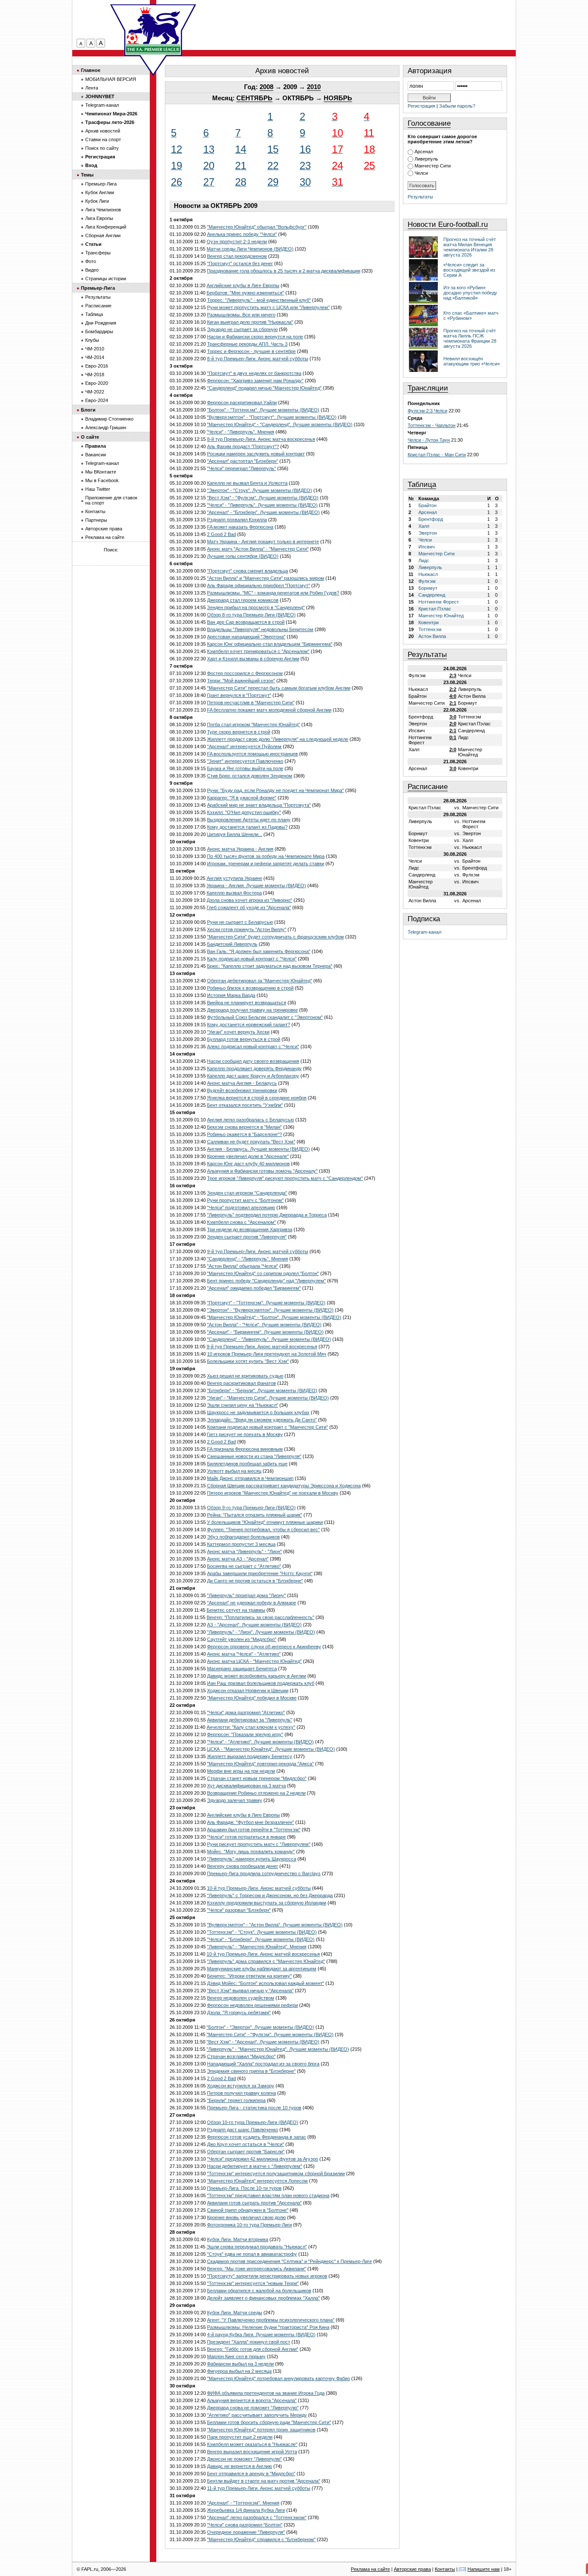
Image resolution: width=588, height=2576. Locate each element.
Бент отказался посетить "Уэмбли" (245, 1105)
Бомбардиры (99, 331)
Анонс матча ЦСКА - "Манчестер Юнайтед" (254, 1661)
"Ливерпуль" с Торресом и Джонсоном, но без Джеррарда (270, 1895)
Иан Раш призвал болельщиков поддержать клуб (261, 1683)
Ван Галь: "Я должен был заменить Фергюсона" (259, 951)
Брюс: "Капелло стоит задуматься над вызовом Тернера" (270, 966)
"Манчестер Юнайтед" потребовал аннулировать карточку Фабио (279, 2378)
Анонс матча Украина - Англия (240, 849)
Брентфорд (431, 519)
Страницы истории (106, 279)
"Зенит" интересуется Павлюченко (245, 761)
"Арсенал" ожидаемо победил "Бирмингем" (254, 1288)
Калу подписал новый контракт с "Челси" (252, 959)
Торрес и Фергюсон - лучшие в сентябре (251, 351)
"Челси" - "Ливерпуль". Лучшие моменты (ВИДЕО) (262, 505)
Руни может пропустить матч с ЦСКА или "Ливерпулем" (268, 307)
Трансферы (98, 253)
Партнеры (96, 520)
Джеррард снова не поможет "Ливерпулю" (253, 2408)
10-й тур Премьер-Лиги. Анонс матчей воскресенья (263, 1954)
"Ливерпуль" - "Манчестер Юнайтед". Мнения (257, 1947)
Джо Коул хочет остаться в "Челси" (246, 2144)
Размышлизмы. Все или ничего (241, 315)
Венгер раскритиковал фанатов (241, 1383)
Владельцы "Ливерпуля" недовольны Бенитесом (260, 629)
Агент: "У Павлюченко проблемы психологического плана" (271, 2320)
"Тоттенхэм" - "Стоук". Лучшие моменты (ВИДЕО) (262, 1932)
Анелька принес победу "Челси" (242, 234)
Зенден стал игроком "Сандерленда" (247, 1193)
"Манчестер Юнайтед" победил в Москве (252, 1698)
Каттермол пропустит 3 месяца (241, 1544)
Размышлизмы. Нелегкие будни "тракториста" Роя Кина (268, 2327)
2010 (314, 87)
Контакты (95, 511)
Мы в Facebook (102, 480)
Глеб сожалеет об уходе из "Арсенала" (249, 907)
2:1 (453, 703)
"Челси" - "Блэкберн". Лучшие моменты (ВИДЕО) (261, 1939)
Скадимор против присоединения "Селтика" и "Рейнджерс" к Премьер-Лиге (289, 2261)
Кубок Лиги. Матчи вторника (238, 2239)
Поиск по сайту (102, 148)
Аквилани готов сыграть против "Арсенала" (254, 2203)
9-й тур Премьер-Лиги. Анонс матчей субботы (258, 1251)
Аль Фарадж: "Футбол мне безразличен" (251, 1822)
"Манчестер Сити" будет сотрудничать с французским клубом (275, 937)
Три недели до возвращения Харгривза (250, 1229)
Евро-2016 (97, 366)
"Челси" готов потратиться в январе (246, 1837)
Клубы (92, 340)
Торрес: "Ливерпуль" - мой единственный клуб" (259, 300)
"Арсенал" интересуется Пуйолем (244, 746)
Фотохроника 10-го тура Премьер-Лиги (249, 2225)
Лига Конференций (106, 227)
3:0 (453, 717)
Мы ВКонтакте (101, 472)
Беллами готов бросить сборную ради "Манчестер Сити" (269, 2422)
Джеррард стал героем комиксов (243, 600)
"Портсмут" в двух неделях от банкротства (254, 373)
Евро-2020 (97, 383)
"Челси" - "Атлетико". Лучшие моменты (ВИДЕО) (260, 1742)
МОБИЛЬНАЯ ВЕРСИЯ (111, 79)
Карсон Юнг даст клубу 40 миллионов (248, 1164)
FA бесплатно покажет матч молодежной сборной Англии (269, 710)
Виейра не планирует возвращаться (247, 1003)
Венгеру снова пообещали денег (243, 1866)
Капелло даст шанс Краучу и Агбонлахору (253, 1076)
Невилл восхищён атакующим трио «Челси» (472, 361)
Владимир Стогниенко (109, 419)
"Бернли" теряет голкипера (236, 2100)
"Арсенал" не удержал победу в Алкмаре (252, 1603)
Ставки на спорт (103, 139)
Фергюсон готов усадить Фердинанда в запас (257, 2137)
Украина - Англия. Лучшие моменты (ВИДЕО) (256, 885)
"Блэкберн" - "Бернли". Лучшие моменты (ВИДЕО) (262, 1390)
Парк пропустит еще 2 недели (240, 2437)
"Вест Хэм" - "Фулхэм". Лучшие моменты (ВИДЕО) (263, 498)
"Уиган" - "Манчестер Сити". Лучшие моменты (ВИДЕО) (268, 1398)
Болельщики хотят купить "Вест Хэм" (248, 1361)
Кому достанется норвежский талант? (249, 1025)
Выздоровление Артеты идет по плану (249, 820)
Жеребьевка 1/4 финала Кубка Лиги (246, 2510)
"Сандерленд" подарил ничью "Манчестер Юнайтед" (264, 388)
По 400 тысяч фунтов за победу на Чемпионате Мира (266, 856)
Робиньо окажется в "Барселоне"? (244, 1134)
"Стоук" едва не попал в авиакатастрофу (252, 2254)
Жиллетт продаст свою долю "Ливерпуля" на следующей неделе (278, 739)
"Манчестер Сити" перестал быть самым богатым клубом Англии (279, 688)
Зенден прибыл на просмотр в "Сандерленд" (256, 607)
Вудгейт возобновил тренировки (242, 1090)
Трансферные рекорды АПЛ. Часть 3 (247, 344)
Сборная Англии (103, 235)
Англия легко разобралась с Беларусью (251, 1120)
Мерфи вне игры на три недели (241, 1771)
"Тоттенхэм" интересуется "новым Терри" (253, 2283)
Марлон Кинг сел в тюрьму (236, 2356)
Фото (91, 261)
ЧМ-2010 (95, 349)
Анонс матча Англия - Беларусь (242, 1083)
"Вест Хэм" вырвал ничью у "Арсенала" (250, 1991)
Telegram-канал (424, 932)
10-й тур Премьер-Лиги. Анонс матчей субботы (259, 1888)
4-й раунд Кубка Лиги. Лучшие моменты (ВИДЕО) (261, 2334)
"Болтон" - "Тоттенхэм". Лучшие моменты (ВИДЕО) (263, 410)
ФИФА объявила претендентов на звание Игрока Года (266, 2393)
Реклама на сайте (105, 537)
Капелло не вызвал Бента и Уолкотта (247, 483)
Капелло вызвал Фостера (234, 893)
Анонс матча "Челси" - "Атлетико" (244, 1654)
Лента (92, 88)
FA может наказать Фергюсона (240, 527)
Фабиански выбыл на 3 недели (240, 2364)
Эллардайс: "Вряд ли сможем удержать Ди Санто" (262, 1420)
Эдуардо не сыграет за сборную (242, 329)
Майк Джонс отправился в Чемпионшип (250, 1478)
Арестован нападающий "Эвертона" (246, 637)
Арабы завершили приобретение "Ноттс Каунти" (260, 1573)
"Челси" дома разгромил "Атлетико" (246, 1712)
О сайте (90, 437)
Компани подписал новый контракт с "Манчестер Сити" (268, 1427)
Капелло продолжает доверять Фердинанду (254, 1068)
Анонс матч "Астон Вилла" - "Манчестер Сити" (258, 549)
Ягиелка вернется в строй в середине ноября (257, 1098)
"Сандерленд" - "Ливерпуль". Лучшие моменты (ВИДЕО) (269, 1339)
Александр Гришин (106, 427)
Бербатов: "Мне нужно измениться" (245, 293)
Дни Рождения (101, 323)
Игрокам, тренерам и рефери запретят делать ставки (266, 864)
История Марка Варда (231, 995)
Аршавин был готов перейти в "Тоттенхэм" (254, 1830)
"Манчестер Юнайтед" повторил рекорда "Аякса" (260, 1764)
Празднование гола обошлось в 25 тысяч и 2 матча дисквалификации (284, 271)
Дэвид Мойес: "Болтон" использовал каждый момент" (266, 1983)
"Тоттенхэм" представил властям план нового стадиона (268, 2195)
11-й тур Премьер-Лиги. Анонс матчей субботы (259, 2488)
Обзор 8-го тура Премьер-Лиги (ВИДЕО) (251, 615)
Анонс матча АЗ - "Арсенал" (238, 1559)
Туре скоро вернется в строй (239, 732)
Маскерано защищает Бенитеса (242, 1669)
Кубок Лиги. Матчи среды (235, 2313)
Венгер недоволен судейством (241, 1998)
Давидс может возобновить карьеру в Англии (257, 1676)
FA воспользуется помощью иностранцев (252, 754)
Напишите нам (484, 2569)
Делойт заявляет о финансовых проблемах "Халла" (263, 2298)
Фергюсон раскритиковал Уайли (242, 402)
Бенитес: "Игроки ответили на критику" (249, 1976)
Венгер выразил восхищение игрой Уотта (252, 2452)
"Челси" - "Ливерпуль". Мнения (240, 432)
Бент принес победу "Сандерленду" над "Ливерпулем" (266, 1281)
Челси (421, 173)
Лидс (424, 560)
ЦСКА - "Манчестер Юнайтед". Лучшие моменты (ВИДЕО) (271, 1749)
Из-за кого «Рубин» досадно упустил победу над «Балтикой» (470, 293)
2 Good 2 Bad (221, 534)
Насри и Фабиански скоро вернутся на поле (255, 337)
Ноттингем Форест (439, 602)
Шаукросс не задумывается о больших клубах (258, 1412)
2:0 (453, 724)
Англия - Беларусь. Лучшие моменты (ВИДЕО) (258, 1149)
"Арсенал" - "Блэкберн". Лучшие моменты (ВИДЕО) (263, 512)
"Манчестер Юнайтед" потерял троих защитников (261, 2430)
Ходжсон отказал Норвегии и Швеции (248, 1690)
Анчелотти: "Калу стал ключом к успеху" (251, 1727)
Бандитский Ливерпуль (232, 944)
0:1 (453, 737)
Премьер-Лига (101, 184)
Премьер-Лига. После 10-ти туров (244, 2188)
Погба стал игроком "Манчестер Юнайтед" (254, 724)
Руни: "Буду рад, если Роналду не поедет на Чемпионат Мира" (275, 790)
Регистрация (421, 106)
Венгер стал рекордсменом (237, 256)
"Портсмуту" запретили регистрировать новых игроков (267, 2276)
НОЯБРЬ (338, 98)
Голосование (429, 123)
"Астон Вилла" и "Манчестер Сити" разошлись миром (266, 578)
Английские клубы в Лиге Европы (243, 285)
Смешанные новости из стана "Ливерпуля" (254, 1456)
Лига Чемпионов (103, 210)
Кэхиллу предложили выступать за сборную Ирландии (267, 1903)
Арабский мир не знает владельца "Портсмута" (259, 805)
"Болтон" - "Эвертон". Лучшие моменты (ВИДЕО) (260, 2027)
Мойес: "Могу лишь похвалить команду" (251, 1851)
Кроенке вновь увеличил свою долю (246, 2217)
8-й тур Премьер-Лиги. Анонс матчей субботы (258, 359)
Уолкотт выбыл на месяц (234, 1471)
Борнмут (428, 588)
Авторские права (104, 529)
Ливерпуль (426, 159)
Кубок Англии (100, 192)
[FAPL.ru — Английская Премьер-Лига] (153, 30)
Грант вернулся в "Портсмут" (239, 695)
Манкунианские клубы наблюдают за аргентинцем (262, 1969)
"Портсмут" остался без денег (240, 263)
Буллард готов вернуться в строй (244, 1039)
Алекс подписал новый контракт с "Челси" (253, 1046)
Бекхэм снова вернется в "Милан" (244, 1127)
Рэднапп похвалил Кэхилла (237, 520)
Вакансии (96, 455)
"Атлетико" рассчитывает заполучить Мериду (257, 2415)
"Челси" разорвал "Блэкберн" (239, 1910)
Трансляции (428, 388)
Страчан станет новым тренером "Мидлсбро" (257, 1778)
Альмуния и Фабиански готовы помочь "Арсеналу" (262, 1171)
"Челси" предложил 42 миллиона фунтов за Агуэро (263, 2159)
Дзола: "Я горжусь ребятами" (239, 2012)
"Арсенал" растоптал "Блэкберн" (243, 461)
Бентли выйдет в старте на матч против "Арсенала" (264, 2481)
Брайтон (427, 505)
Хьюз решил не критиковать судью (245, 1376)
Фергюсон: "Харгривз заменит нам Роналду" (255, 381)
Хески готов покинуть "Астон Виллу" (247, 929)
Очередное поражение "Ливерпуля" (246, 2532)
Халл (424, 526)
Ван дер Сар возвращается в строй (246, 622)
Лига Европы (99, 218)
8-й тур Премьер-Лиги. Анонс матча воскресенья (261, 439)
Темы (87, 175)
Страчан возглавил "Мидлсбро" (241, 2056)
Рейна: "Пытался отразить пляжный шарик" (255, 1515)
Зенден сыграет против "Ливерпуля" (247, 1237)
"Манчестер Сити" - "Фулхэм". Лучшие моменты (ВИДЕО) (270, 2034)
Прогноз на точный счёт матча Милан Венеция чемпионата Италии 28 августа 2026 (470, 247)
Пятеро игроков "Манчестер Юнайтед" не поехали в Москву (273, 1493)
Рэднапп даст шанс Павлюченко (243, 2130)
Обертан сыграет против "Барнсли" (246, 2152)
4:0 (453, 696)
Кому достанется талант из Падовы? (247, 827)
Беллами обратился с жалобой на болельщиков (259, 2291)
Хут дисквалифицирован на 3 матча (246, 1786)
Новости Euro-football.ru (448, 224)
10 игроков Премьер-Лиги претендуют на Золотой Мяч (267, 1354)
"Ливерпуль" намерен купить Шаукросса (252, 1859)
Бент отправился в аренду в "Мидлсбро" (251, 2474)
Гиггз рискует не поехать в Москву (245, 1434)
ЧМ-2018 (95, 375)
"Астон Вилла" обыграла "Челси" (243, 1266)
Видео (92, 270)
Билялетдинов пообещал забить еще (247, 1464)
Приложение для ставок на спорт (111, 500)
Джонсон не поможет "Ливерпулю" (244, 2459)
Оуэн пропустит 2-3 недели (237, 241)
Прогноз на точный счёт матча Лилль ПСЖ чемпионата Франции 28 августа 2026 (470, 338)
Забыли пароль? (457, 106)
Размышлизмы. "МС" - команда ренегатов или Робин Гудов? (273, 593)
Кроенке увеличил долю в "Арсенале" (248, 1156)
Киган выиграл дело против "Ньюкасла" (250, 322)
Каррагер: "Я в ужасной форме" (242, 798)
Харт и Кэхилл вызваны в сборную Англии (253, 659)
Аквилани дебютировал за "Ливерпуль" (250, 1720)
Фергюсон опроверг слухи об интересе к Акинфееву (264, 1647)
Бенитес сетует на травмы (236, 1610)
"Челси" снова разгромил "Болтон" (245, 2525)
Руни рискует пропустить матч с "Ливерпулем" (259, 1844)
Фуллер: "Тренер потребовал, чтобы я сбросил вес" (263, 1529)
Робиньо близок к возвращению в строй (250, 988)
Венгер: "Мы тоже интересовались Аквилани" (257, 2269)
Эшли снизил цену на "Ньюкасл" (243, 1405)
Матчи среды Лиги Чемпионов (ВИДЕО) (250, 249)
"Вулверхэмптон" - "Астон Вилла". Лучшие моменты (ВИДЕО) (275, 1925)
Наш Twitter (98, 489)
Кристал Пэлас (435, 609)
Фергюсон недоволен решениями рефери (252, 2005)
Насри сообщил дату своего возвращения (253, 1061)
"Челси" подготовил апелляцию (241, 1207)
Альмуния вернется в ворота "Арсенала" (252, 2400)
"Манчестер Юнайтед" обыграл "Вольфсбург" (257, 227)
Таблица (422, 485)
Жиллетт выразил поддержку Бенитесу (250, 1756)
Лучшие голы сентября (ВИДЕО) (243, 556)
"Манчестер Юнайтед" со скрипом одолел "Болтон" (263, 1273)
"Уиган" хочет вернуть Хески (238, 1032)
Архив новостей (103, 131)
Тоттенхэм (430, 629)
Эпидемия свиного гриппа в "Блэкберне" (251, 2071)
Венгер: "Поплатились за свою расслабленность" (260, 1617)
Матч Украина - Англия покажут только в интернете (263, 542)
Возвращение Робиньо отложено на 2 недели (256, 1793)
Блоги (88, 410)
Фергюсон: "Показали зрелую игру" (245, 1734)
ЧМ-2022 (95, 392)
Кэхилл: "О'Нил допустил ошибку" (244, 812)
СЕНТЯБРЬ (254, 98)
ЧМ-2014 (95, 357)
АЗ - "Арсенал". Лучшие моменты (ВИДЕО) (254, 1625)
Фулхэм (427, 581)
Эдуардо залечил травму (235, 1800)
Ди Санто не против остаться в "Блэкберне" (255, 1581)
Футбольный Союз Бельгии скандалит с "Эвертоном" (265, 1017)
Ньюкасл (428, 574)
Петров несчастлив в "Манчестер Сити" (251, 703)
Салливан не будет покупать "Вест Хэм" (251, 1142)
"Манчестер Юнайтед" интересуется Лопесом (257, 2181)
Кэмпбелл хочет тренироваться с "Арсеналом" (258, 651)
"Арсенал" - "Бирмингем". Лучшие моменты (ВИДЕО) (265, 1332)
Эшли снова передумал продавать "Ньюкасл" (257, 2247)
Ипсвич (427, 547)
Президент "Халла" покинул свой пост (249, 2342)
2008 (266, 87)
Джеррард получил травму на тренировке (252, 1010)
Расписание (428, 787)
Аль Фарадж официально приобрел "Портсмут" (258, 585)
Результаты (420, 197)
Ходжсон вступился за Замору (241, 2086)
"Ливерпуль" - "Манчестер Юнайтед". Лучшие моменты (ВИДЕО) (278, 2049)
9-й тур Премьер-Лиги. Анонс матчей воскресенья (262, 1347)
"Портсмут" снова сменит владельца (248, 571)
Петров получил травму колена (241, 2093)
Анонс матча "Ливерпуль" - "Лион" (244, 1551)
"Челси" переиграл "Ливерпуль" (241, 468)
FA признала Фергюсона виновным (245, 1449)
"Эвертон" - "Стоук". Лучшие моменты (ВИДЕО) (260, 490)
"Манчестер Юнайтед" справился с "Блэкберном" (261, 2539)
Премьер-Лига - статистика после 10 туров (254, 2108)
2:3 (453, 675)
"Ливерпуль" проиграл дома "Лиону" (246, 1595)
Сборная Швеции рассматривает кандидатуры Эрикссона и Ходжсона (284, 1486)
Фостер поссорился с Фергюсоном (245, 673)
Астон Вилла (432, 636)
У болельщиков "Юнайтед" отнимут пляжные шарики (265, 1522)
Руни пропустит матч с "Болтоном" (245, 1200)
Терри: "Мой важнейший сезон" (241, 681)
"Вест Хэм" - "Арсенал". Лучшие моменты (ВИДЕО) (263, 2042)
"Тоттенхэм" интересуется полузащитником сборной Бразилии (276, 2173)
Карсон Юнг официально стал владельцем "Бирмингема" (270, 644)
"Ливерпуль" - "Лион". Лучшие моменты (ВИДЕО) (261, 1632)
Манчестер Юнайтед (441, 616)
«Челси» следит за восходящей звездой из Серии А (469, 270)
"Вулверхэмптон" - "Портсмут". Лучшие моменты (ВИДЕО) (272, 417)
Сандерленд (432, 595)
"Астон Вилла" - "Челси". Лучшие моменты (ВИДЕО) (264, 1325)
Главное (91, 70)
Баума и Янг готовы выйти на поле (245, 768)
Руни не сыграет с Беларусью (240, 922)
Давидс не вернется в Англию (240, 2466)
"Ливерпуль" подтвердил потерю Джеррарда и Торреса (267, 1215)
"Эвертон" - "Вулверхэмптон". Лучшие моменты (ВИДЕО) (270, 1310)
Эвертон (428, 533)
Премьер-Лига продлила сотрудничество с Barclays (264, 1873)
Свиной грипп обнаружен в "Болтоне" (248, 2210)
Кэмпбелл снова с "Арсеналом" (241, 1222)
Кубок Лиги (97, 201)
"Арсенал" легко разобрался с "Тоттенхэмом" (257, 2517)
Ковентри (429, 622)
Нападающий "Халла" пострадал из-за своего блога (263, 2064)
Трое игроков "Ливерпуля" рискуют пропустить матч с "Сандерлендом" (285, 1178)
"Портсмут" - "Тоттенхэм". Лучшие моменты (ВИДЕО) (266, 1303)
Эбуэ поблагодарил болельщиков (243, 1537)
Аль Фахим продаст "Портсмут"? (243, 446)
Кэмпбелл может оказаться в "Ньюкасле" (252, 2444)
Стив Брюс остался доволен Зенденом (250, 776)
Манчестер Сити (433, 166)
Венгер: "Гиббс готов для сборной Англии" (253, 2349)
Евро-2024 (97, 400)
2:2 (453, 689)
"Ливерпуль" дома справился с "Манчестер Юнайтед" (266, 1961)
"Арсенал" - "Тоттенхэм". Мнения (243, 2503)
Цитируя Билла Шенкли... (235, 834)
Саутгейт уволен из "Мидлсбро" (242, 1639)
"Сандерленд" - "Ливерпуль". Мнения (248, 1259)
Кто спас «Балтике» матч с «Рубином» (471, 316)
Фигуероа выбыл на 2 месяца (239, 2371)
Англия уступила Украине (234, 878)
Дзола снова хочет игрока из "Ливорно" (249, 900)
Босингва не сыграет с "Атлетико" (244, 1566)
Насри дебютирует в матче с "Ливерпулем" (255, 2166)
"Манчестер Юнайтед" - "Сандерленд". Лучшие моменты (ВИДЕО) (280, 424)
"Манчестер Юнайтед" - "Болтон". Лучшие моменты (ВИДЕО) (274, 1317)
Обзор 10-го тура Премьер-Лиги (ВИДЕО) (253, 2122)
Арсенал (424, 152)
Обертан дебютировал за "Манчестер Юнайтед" (260, 981)
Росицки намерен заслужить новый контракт (256, 454)
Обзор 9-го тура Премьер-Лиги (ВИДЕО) (251, 1508)
